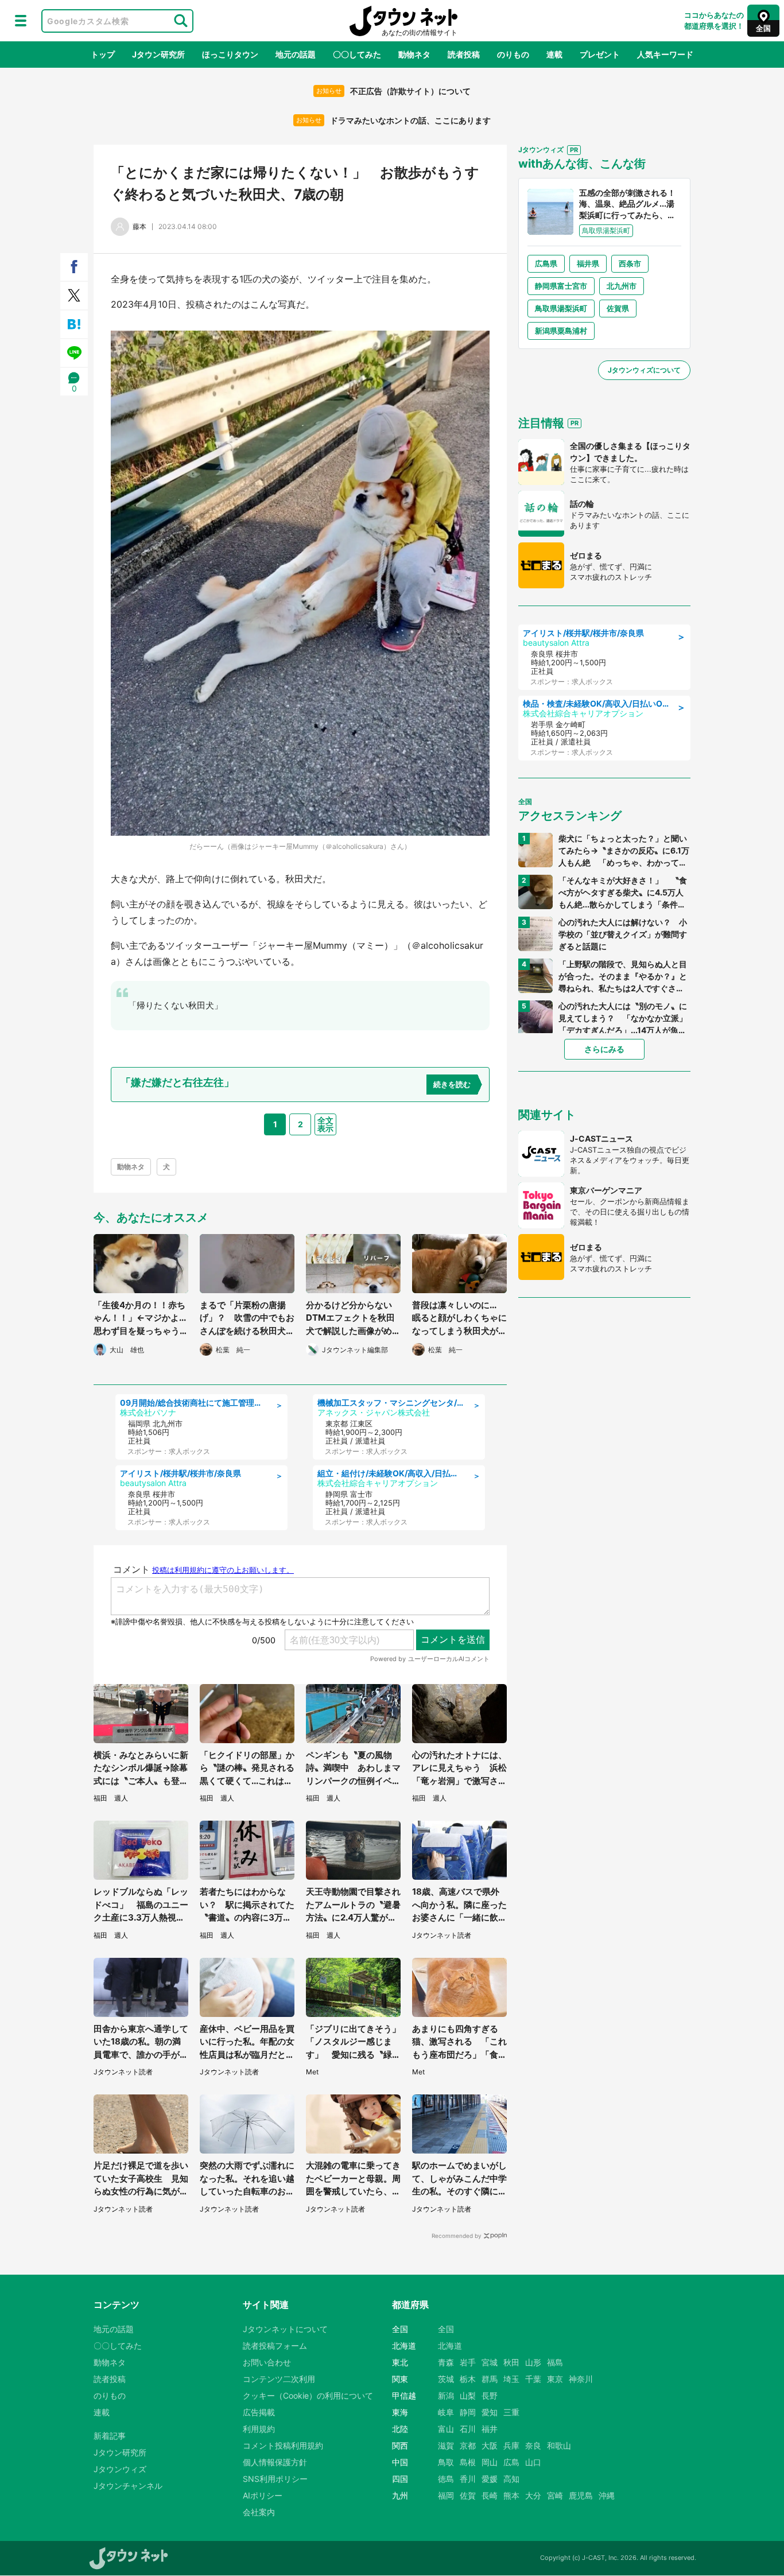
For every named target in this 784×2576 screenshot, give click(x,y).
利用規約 (259, 2429)
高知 (511, 2479)
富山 (446, 2429)
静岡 (468, 2412)
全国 (446, 2329)
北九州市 (622, 286)
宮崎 (555, 2495)
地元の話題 (296, 54)
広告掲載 (259, 2412)
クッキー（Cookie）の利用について (308, 2395)
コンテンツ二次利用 (279, 2379)
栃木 (468, 2379)
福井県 (588, 263)
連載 (554, 54)
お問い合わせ (267, 2362)
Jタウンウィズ (120, 2469)
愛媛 (490, 2479)
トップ (103, 54)
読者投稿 (464, 54)
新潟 (446, 2395)
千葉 (533, 2379)
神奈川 (581, 2379)
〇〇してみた (357, 54)
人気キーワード (665, 54)
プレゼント (600, 54)
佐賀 (468, 2495)
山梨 (468, 2395)
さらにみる (604, 1049)
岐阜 (446, 2412)
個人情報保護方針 (275, 2462)
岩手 (468, 2362)
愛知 (490, 2412)
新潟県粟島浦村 (561, 331)
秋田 (511, 2362)
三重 (511, 2412)
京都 (468, 2445)
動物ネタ (414, 54)
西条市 (630, 263)
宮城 (490, 2362)
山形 (533, 2362)
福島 (555, 2362)
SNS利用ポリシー (275, 2479)
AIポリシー (263, 2495)
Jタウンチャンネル (128, 2486)
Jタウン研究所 (158, 54)
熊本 (511, 2495)
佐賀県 (618, 308)
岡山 (490, 2462)
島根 (468, 2462)
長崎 (490, 2495)
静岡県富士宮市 (561, 286)
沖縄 (607, 2495)
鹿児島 (581, 2495)
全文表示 (325, 1124)
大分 (533, 2495)
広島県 (546, 263)
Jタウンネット (403, 21)
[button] (21, 21)
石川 (468, 2429)
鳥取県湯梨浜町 (561, 308)
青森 (446, 2362)
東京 (555, 2379)
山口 (533, 2462)
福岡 (446, 2495)
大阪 (490, 2445)
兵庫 (511, 2445)
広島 (511, 2462)
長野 (490, 2395)
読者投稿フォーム (275, 2346)
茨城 (446, 2379)
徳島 (446, 2479)
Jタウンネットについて (285, 2329)
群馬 (490, 2379)
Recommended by (457, 2236)
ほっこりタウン (230, 54)
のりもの (513, 54)
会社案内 (259, 2512)
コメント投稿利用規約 (283, 2445)
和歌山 (559, 2445)
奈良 (533, 2445)
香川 (468, 2479)
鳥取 (446, 2462)
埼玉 (511, 2379)
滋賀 (446, 2445)
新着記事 (110, 2436)
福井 (490, 2429)
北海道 (450, 2346)
